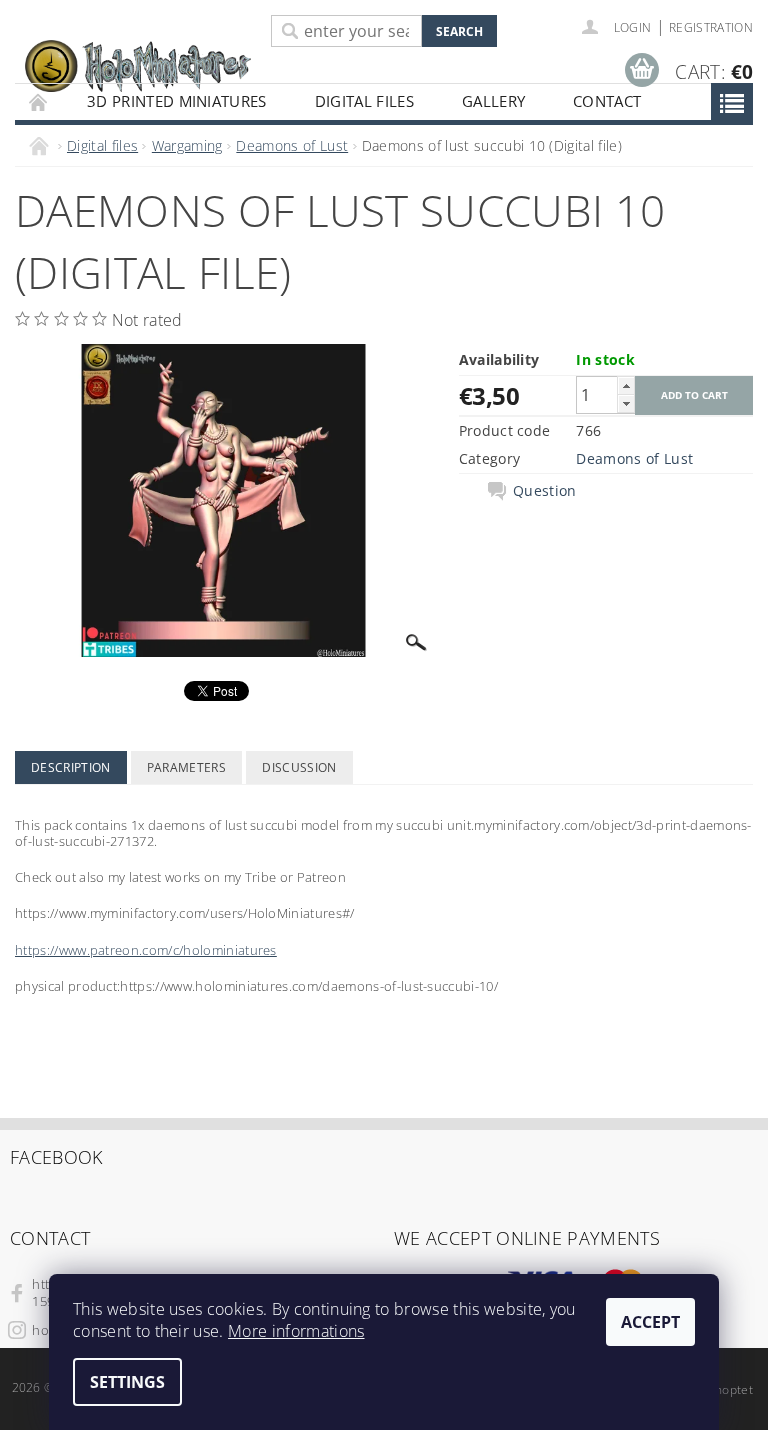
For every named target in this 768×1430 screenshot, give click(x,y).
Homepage (39, 101)
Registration (711, 27)
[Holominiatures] (138, 65)
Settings (127, 1382)
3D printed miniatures (177, 101)
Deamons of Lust (634, 458)
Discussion (299, 767)
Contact (607, 101)
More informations (296, 1331)
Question (545, 491)
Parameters (186, 767)
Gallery (493, 101)
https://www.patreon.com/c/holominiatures (146, 950)
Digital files (364, 101)
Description (71, 767)
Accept (650, 1322)
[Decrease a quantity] (626, 403)
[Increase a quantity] (626, 385)
